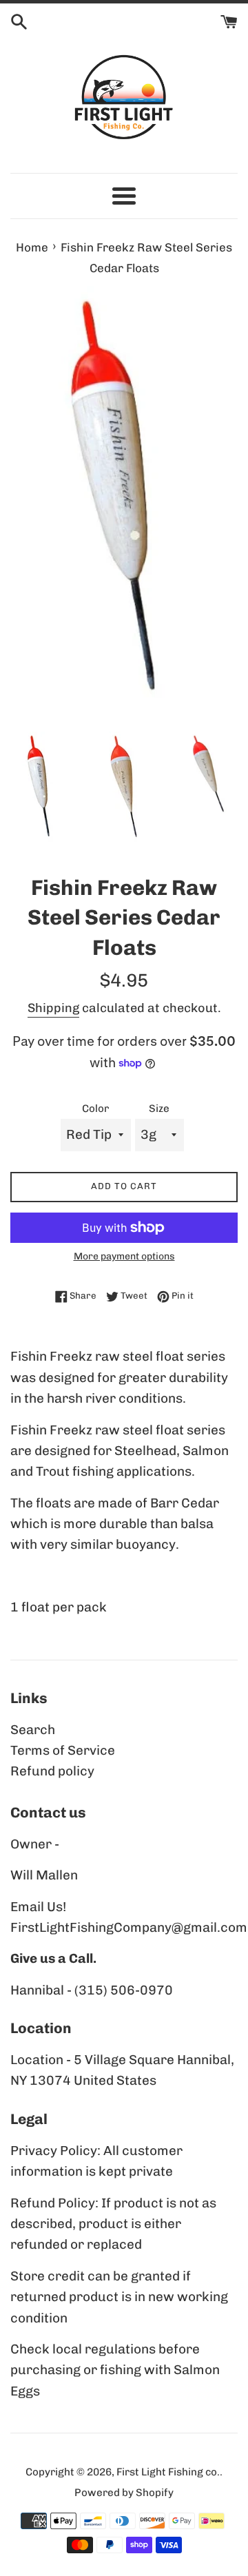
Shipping (53, 1008)
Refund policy (52, 1771)
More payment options (124, 1256)
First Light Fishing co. (168, 2472)
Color (95, 1109)
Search (33, 1730)
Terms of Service (63, 1750)
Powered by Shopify (124, 2493)
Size (159, 1109)
